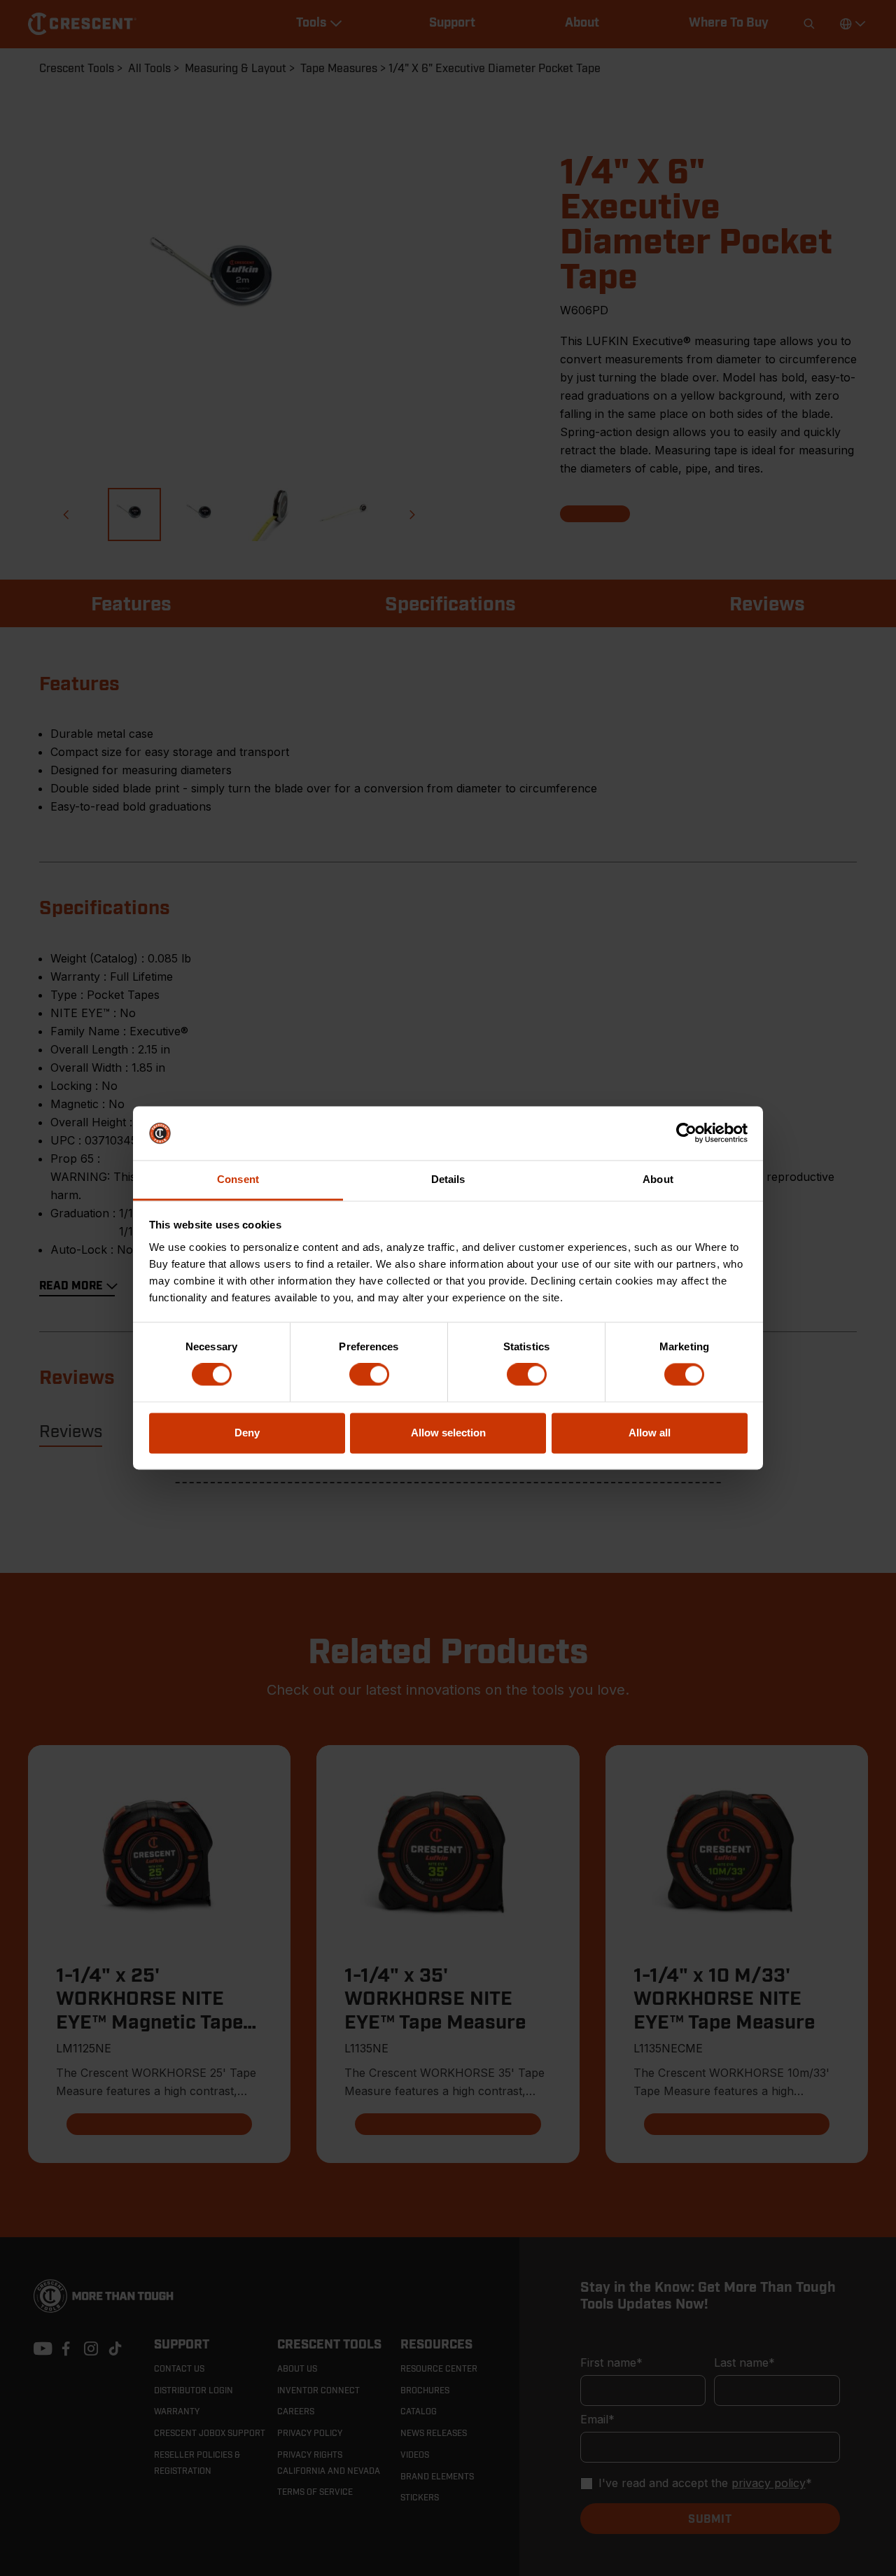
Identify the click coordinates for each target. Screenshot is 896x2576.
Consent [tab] (238, 1179)
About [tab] (658, 1179)
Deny (247, 1433)
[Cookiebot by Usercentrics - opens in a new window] (686, 1133)
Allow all (650, 1433)
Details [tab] (448, 1179)
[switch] (369, 1375)
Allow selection (448, 1433)
